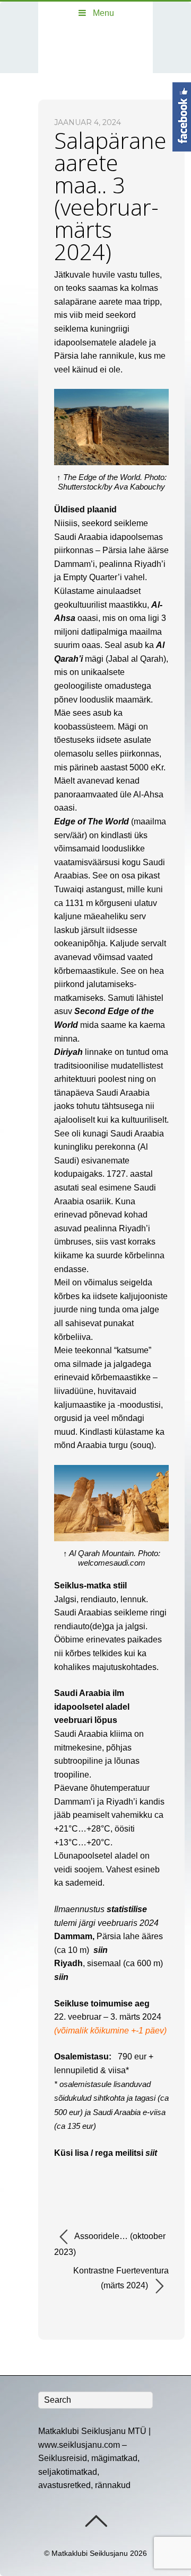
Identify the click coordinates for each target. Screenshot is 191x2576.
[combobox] (95, 2400)
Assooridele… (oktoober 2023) (110, 2244)
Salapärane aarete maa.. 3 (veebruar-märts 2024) (110, 196)
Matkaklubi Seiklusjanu (90, 2553)
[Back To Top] (96, 2521)
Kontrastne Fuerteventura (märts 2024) (121, 2278)
